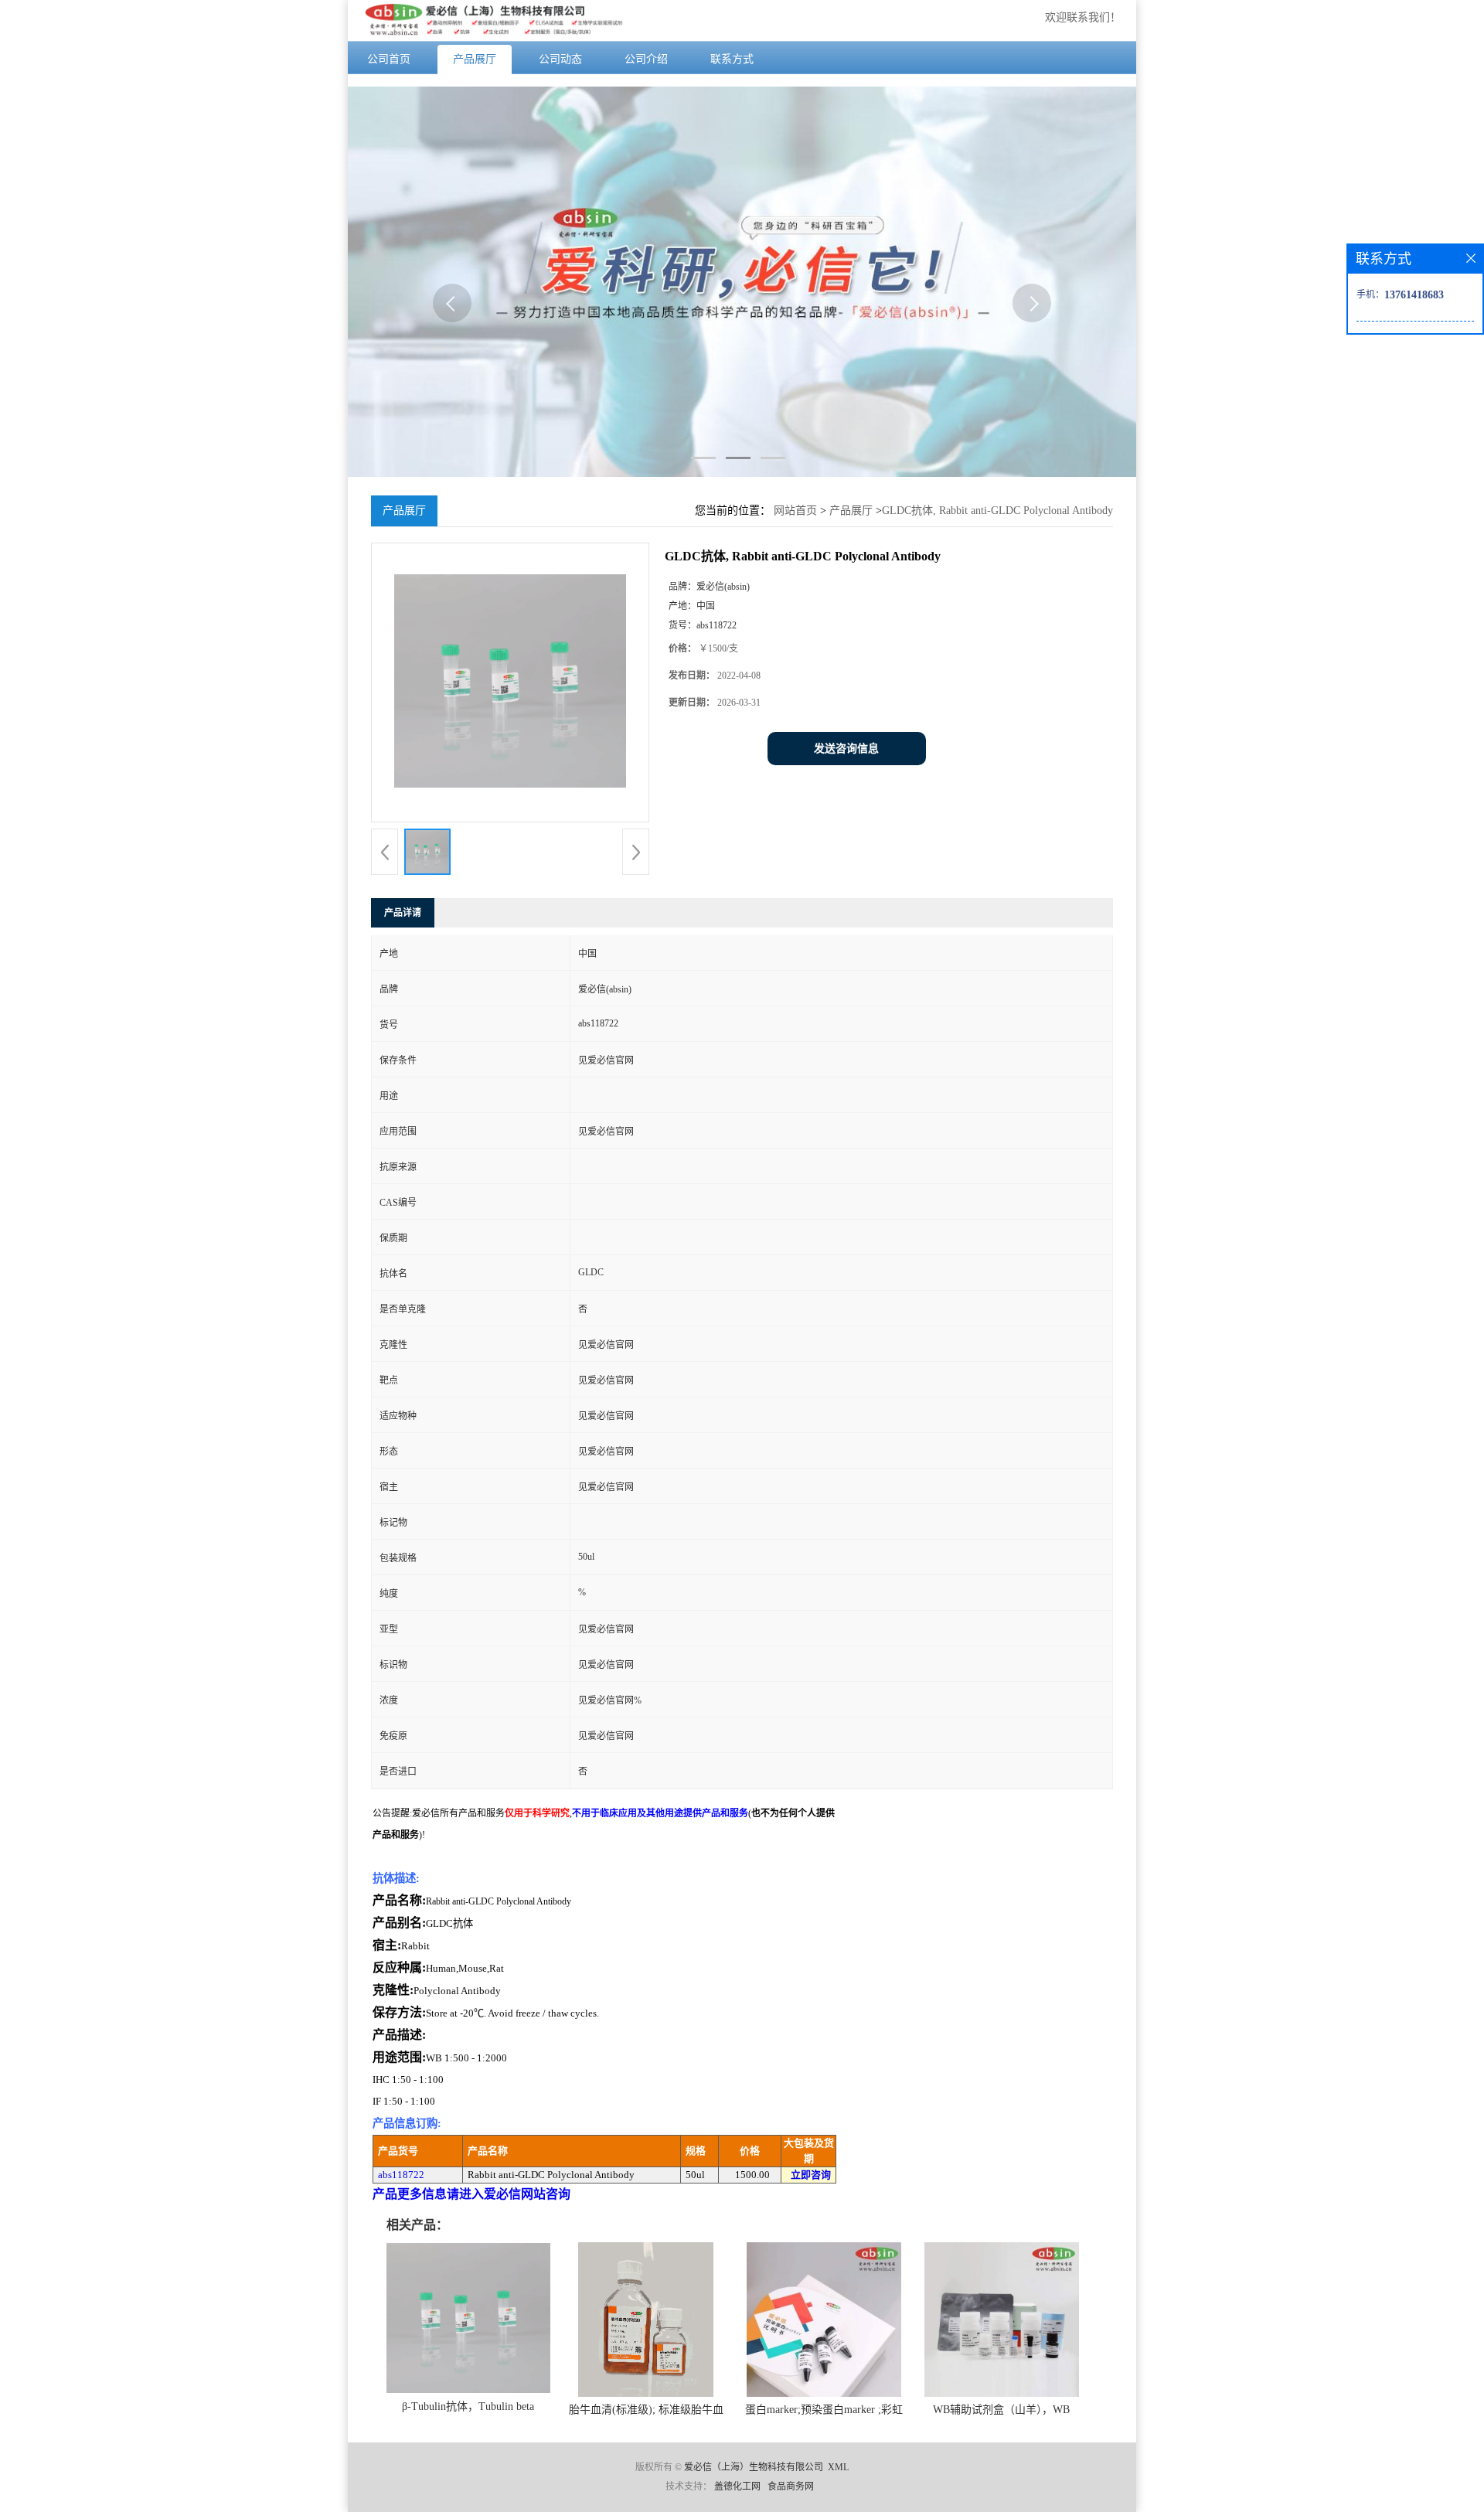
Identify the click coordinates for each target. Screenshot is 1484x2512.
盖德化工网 (737, 2486)
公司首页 (389, 59)
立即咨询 (811, 2175)
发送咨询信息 (846, 749)
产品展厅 (475, 59)
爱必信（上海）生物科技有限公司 (754, 2467)
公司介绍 (646, 59)
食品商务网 (791, 2486)
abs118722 (401, 2175)
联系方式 (732, 59)
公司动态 (560, 59)
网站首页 (795, 511)
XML (838, 2467)
